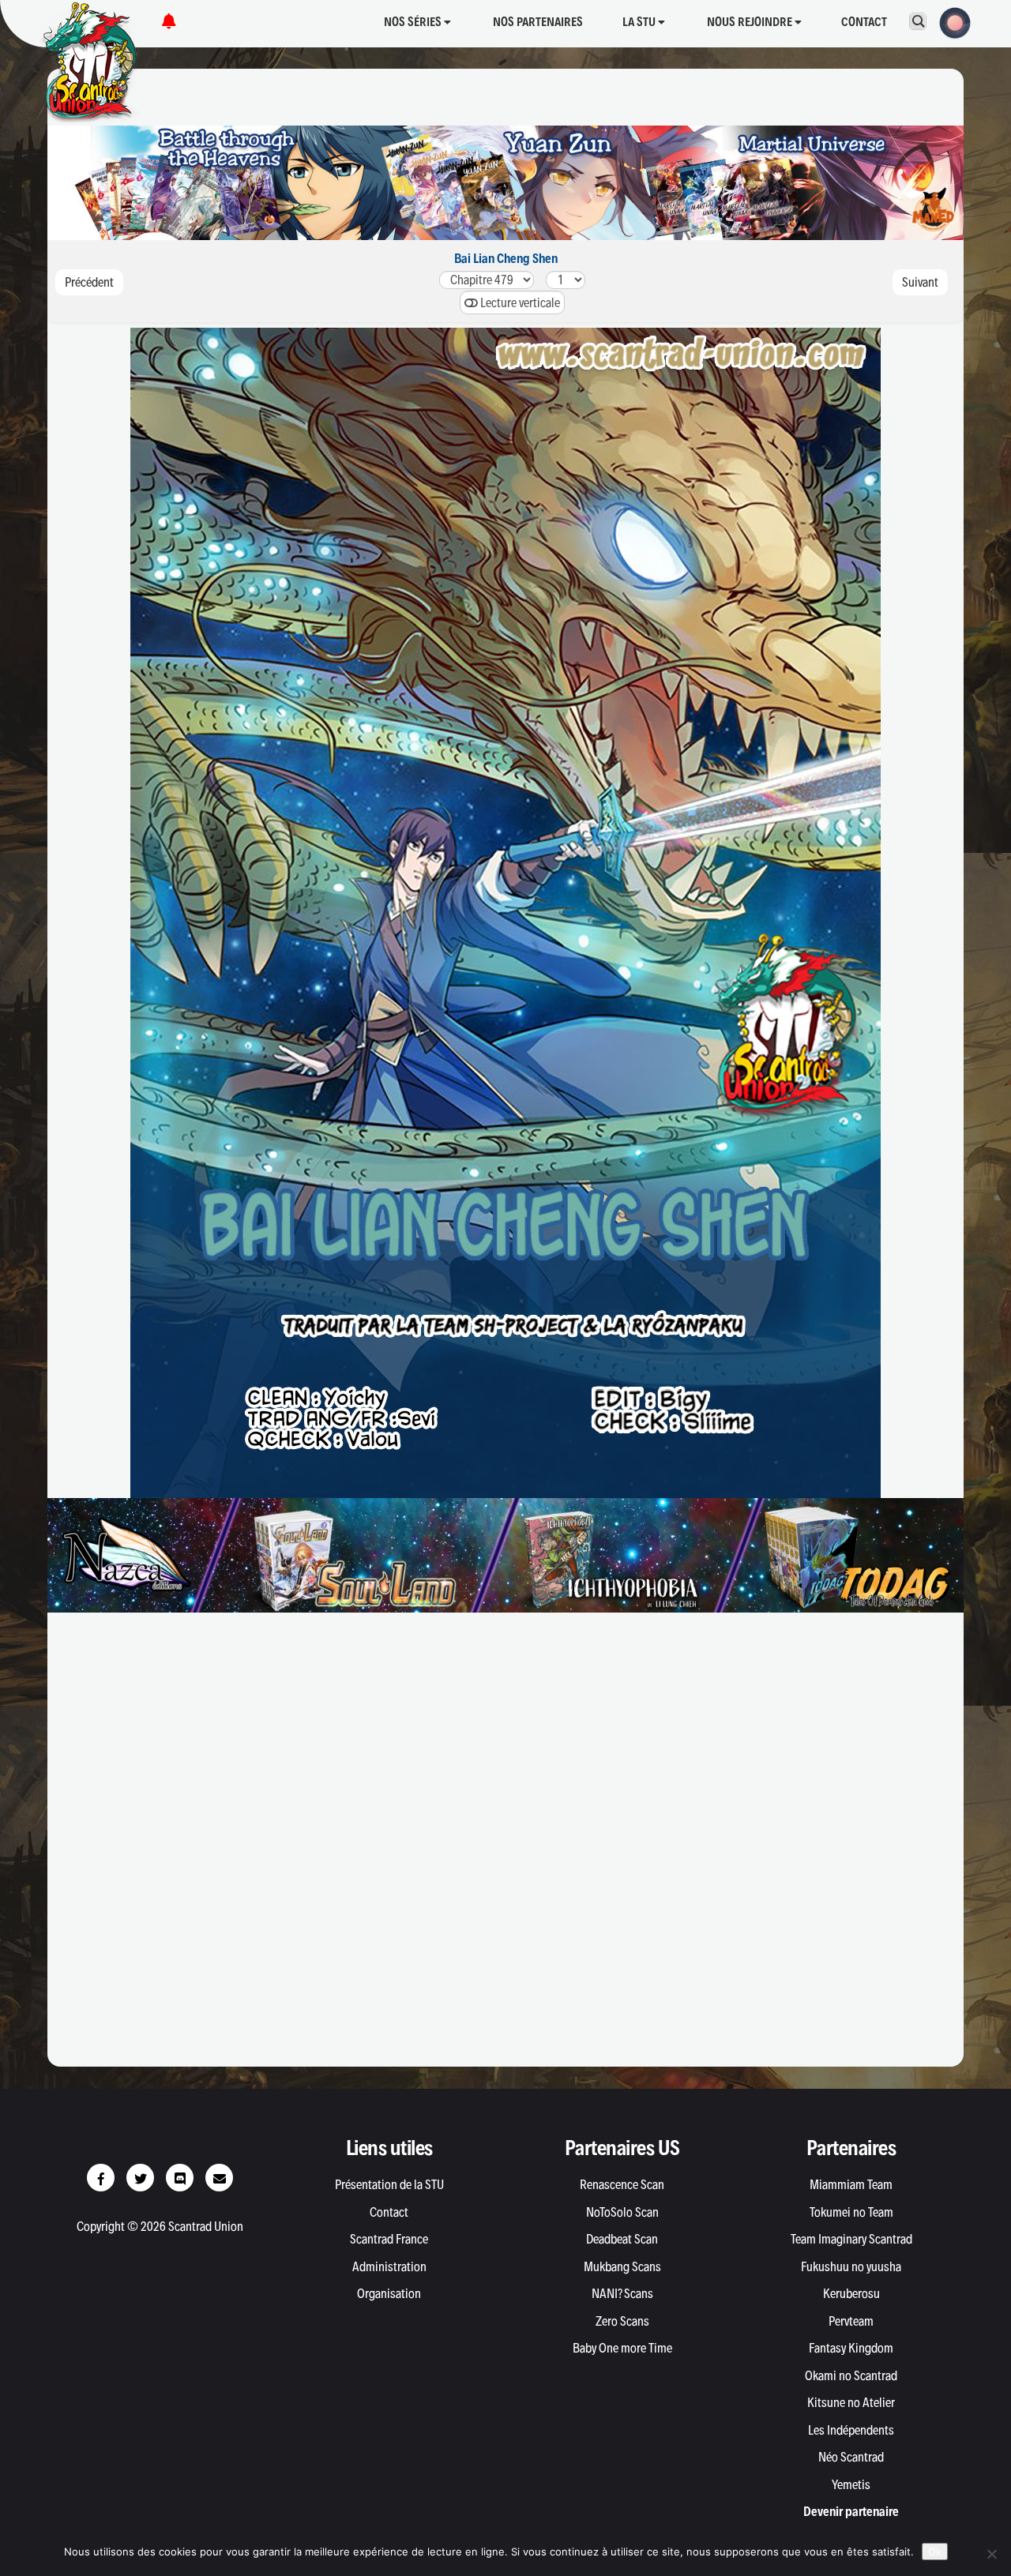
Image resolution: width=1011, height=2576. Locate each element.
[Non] (991, 2554)
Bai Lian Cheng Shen (506, 258)
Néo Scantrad (851, 2457)
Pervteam (851, 2321)
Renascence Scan (622, 2184)
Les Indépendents (851, 2430)
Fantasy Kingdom (851, 2348)
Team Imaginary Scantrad (851, 2239)
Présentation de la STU (389, 2184)
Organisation (389, 2293)
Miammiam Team (851, 2184)
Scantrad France (389, 2239)
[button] (950, 21)
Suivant (920, 282)
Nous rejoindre (751, 22)
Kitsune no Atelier (851, 2402)
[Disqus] (505, 1847)
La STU (640, 22)
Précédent (89, 282)
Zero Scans (622, 2321)
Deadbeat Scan (622, 2239)
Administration (389, 2266)
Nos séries (414, 22)
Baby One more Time (622, 2348)
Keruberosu (851, 2293)
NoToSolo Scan (622, 2212)
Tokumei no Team (851, 2212)
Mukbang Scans (622, 2266)
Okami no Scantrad (851, 2375)
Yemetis (851, 2484)
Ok (935, 2552)
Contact (864, 22)
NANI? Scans (622, 2293)
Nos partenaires (538, 22)
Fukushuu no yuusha (851, 2266)
